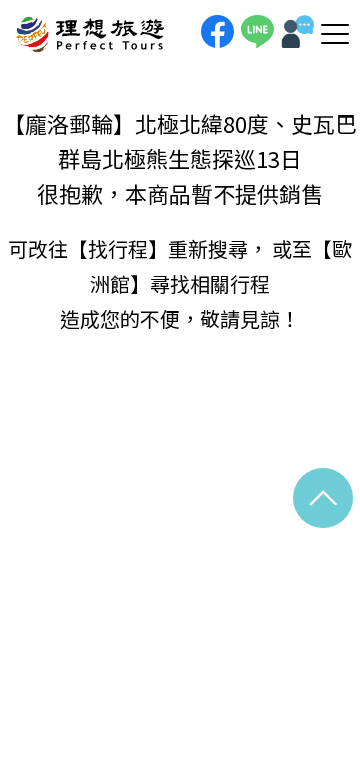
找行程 (118, 248)
